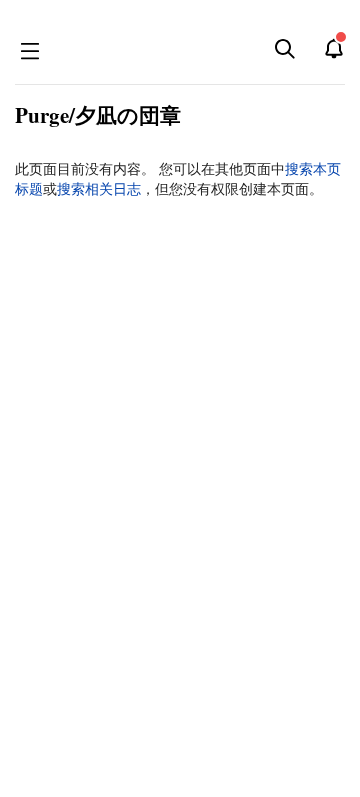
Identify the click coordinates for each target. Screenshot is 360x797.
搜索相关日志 (99, 189)
